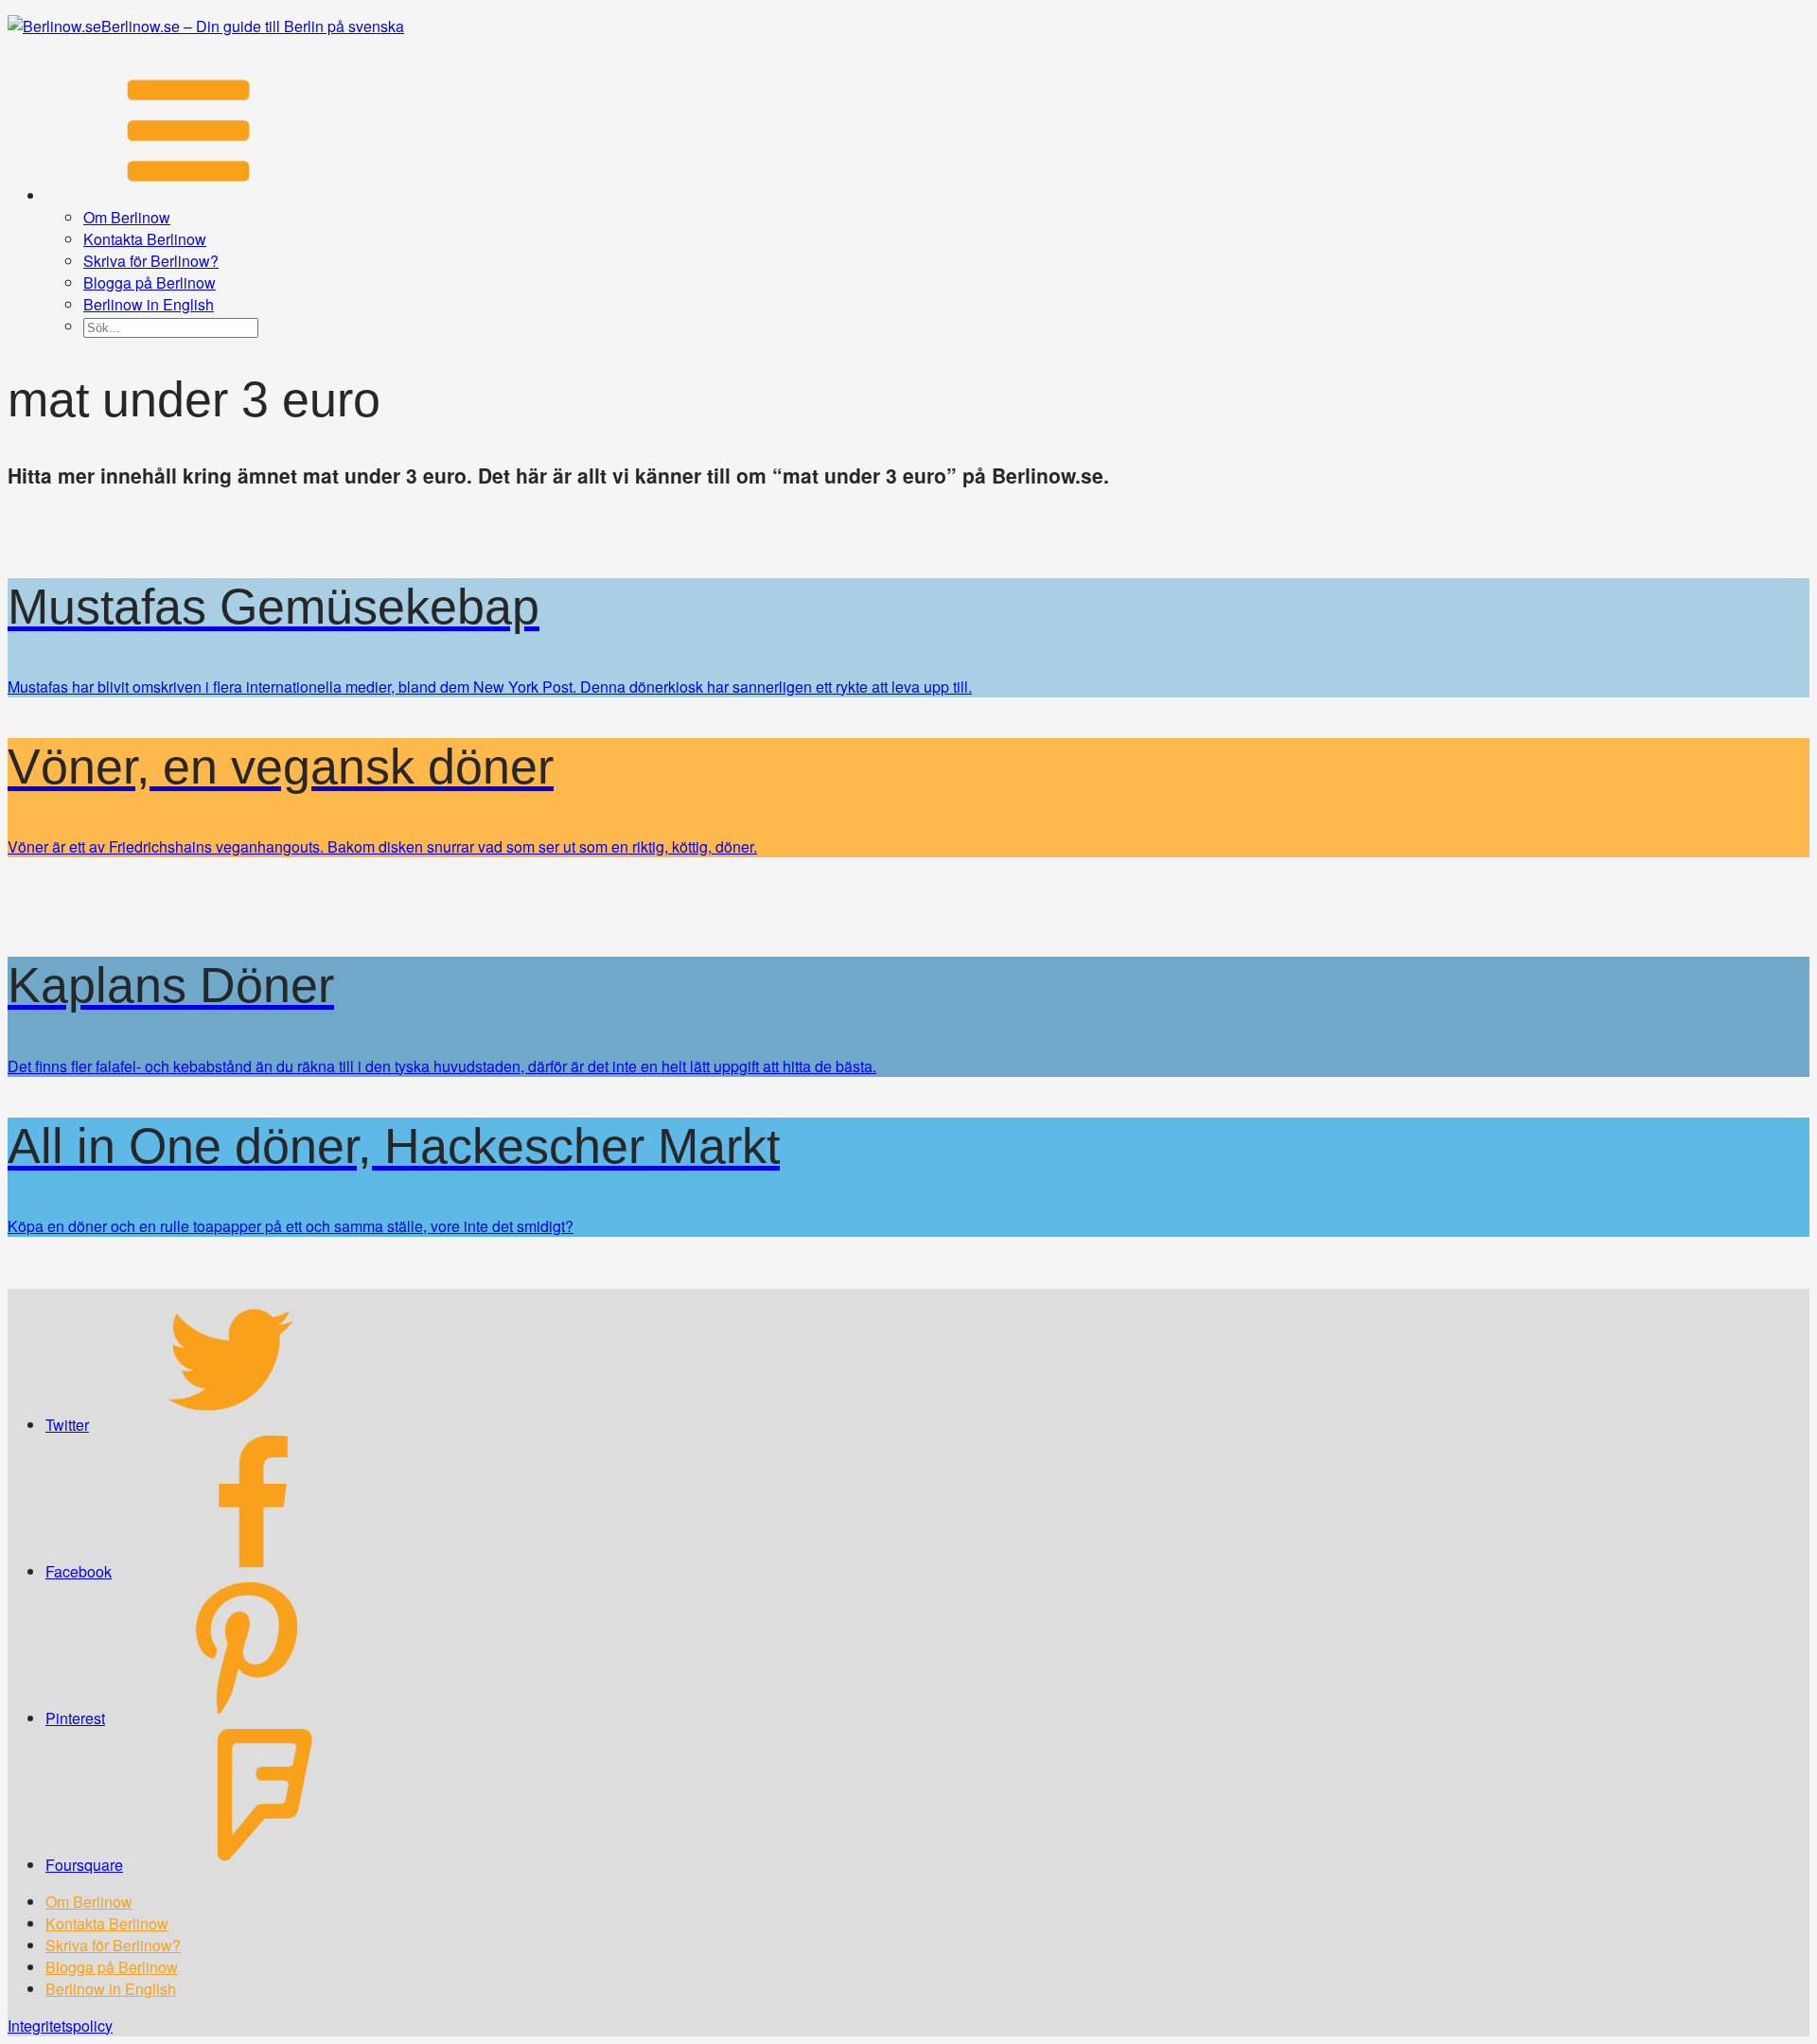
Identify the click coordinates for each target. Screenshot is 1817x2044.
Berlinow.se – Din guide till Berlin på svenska (253, 26)
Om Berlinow (127, 217)
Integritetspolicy (60, 2026)
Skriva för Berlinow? (151, 261)
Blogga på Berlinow (150, 282)
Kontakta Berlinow (145, 239)
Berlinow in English (149, 304)
